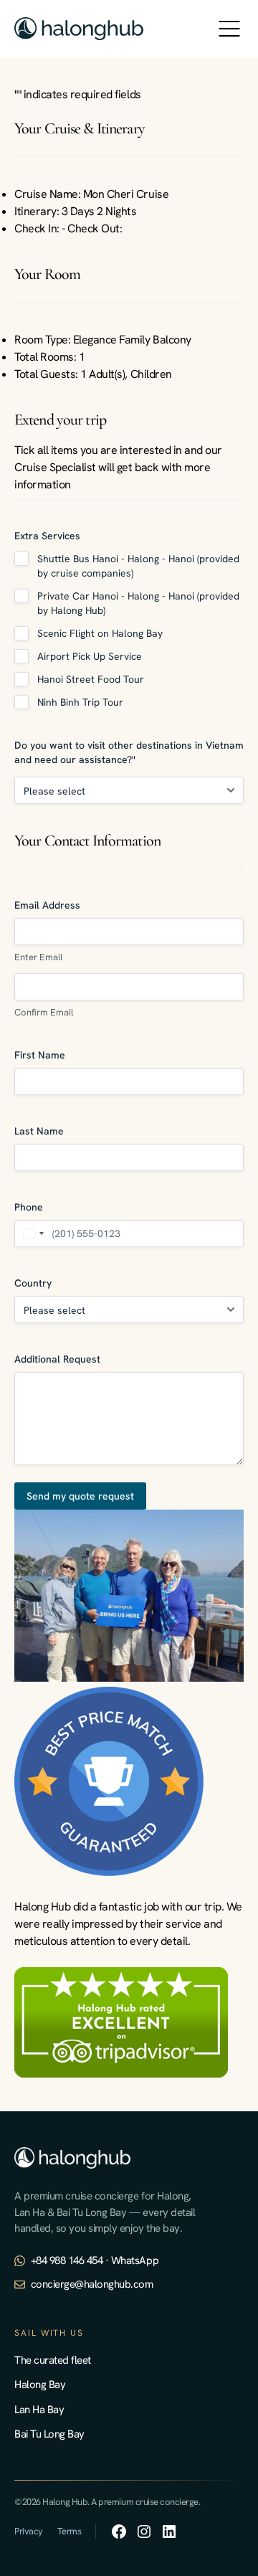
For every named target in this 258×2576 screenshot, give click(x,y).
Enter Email (38, 957)
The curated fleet (53, 2360)
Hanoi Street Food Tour (91, 679)
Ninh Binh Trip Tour (80, 702)
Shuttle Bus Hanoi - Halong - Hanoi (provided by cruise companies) (138, 566)
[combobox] (32, 1233)
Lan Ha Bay (39, 2410)
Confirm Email (44, 1012)
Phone (29, 1207)
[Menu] (229, 29)
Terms (70, 2531)
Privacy (29, 2531)
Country (33, 1283)
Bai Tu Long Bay (49, 2434)
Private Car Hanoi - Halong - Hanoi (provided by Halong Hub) (138, 603)
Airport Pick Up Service (90, 656)
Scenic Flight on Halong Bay (100, 633)
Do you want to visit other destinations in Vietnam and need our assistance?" (129, 752)
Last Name (39, 1131)
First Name (40, 1055)
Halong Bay (40, 2385)
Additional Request (57, 1359)
